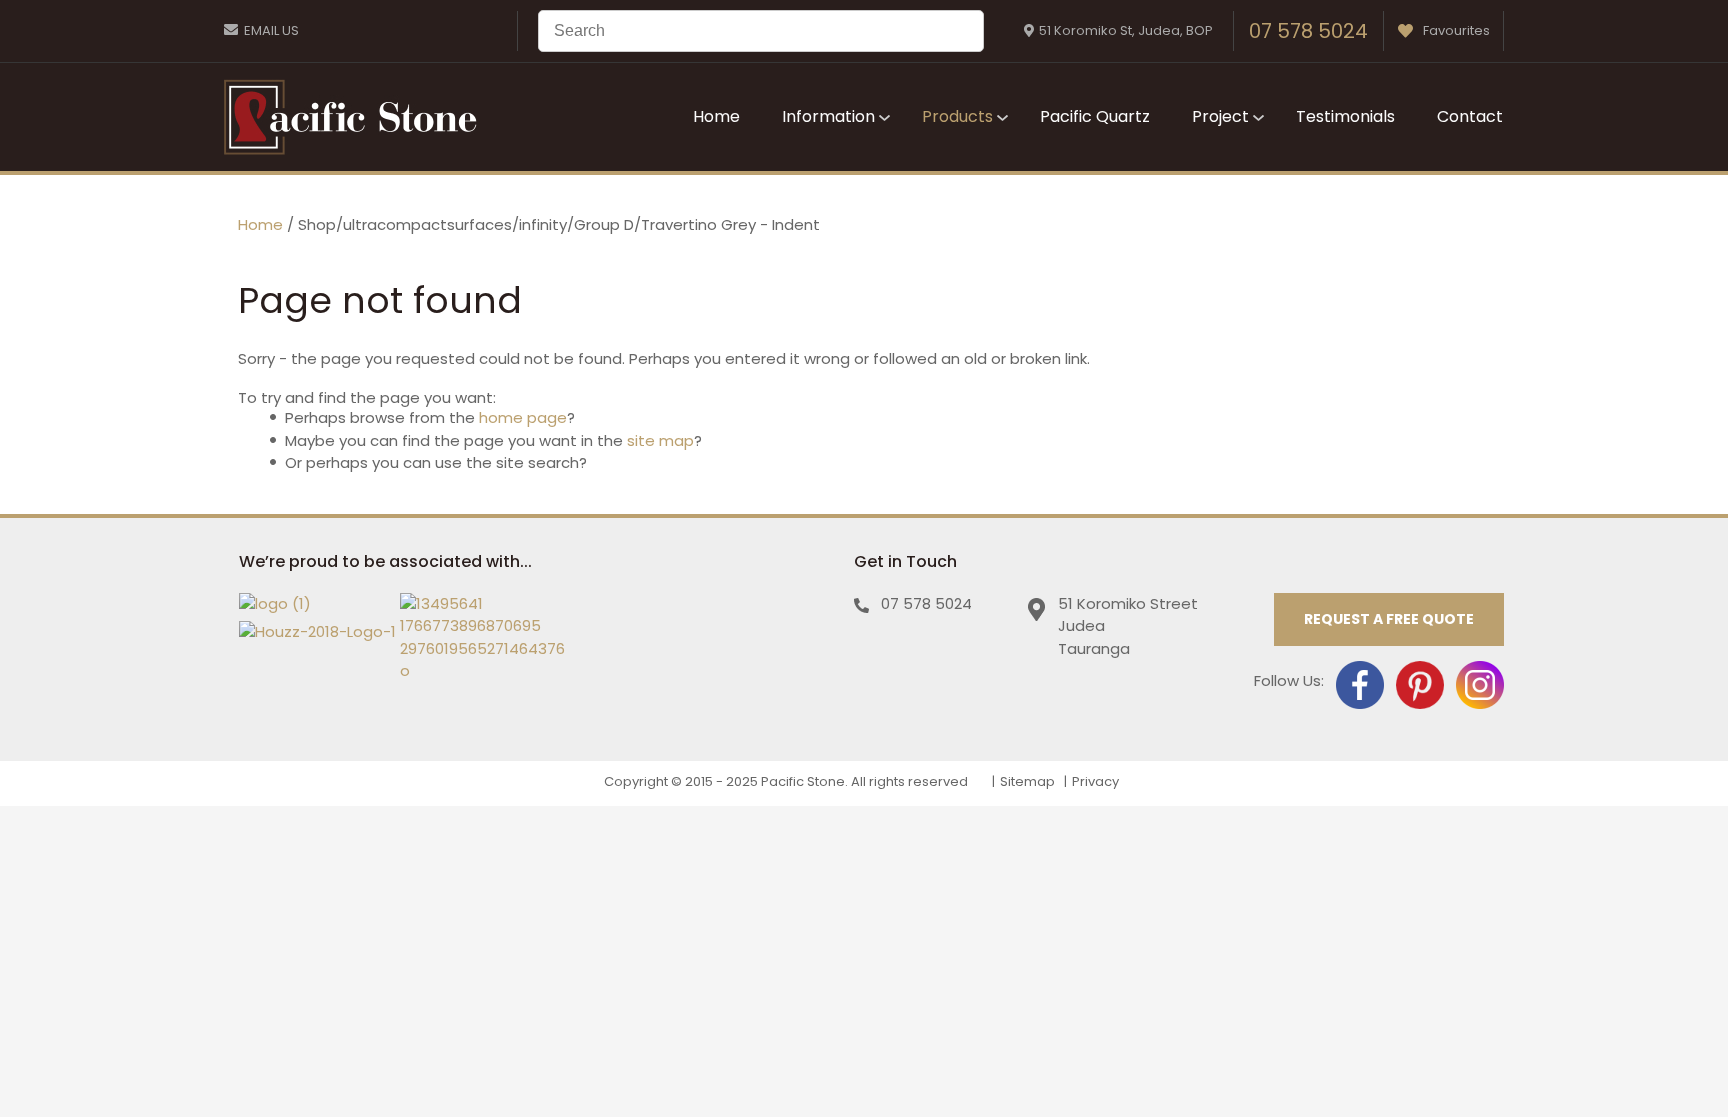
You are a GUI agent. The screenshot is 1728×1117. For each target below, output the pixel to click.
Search (960, 31)
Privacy (1095, 781)
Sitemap (1027, 781)
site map (660, 440)
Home (716, 116)
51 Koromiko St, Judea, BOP (1126, 30)
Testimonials (1345, 116)
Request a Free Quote (1389, 619)
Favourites (1456, 30)
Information (828, 116)
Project (1220, 116)
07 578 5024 (1308, 31)
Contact (1470, 116)
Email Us (271, 30)
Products (957, 116)
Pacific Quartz (1095, 116)
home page (523, 417)
